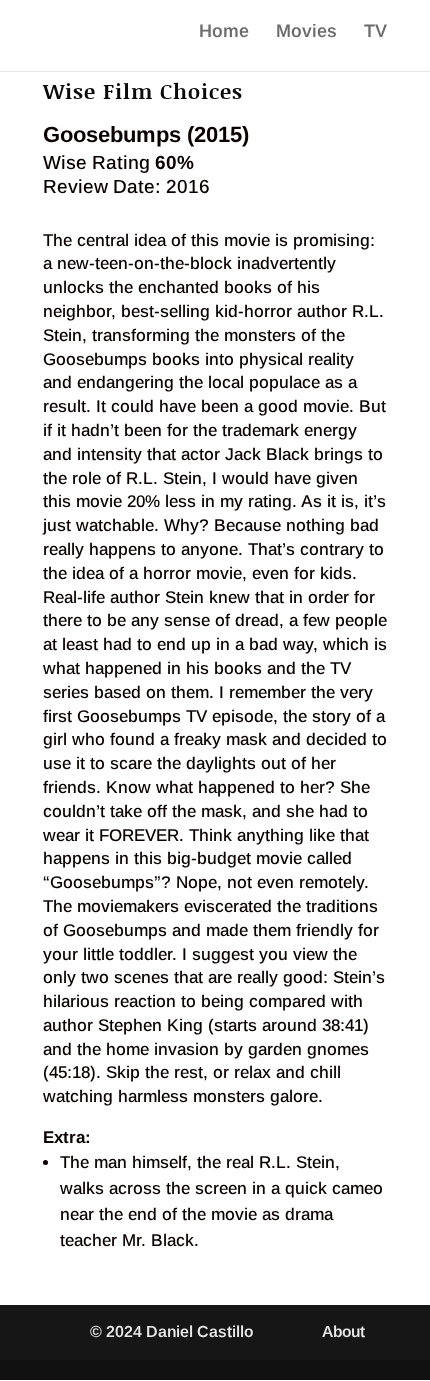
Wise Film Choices (143, 91)
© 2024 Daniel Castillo (171, 1331)
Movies (306, 32)
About (343, 1331)
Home (224, 32)
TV (375, 32)
